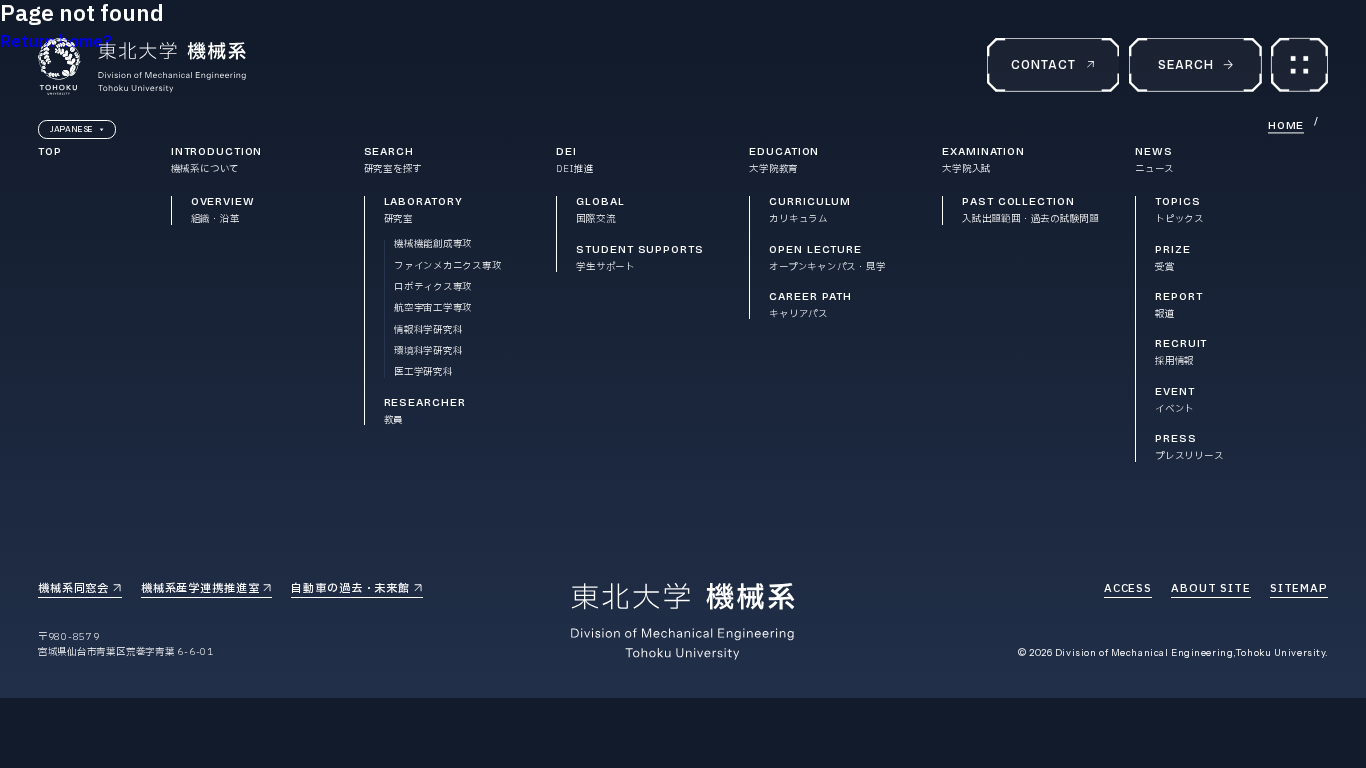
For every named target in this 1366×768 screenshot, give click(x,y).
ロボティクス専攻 (433, 287)
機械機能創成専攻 (433, 244)
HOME (1286, 125)
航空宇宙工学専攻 (433, 308)
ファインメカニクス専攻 (447, 266)
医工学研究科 (423, 372)
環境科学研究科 (428, 351)
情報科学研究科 (428, 330)
